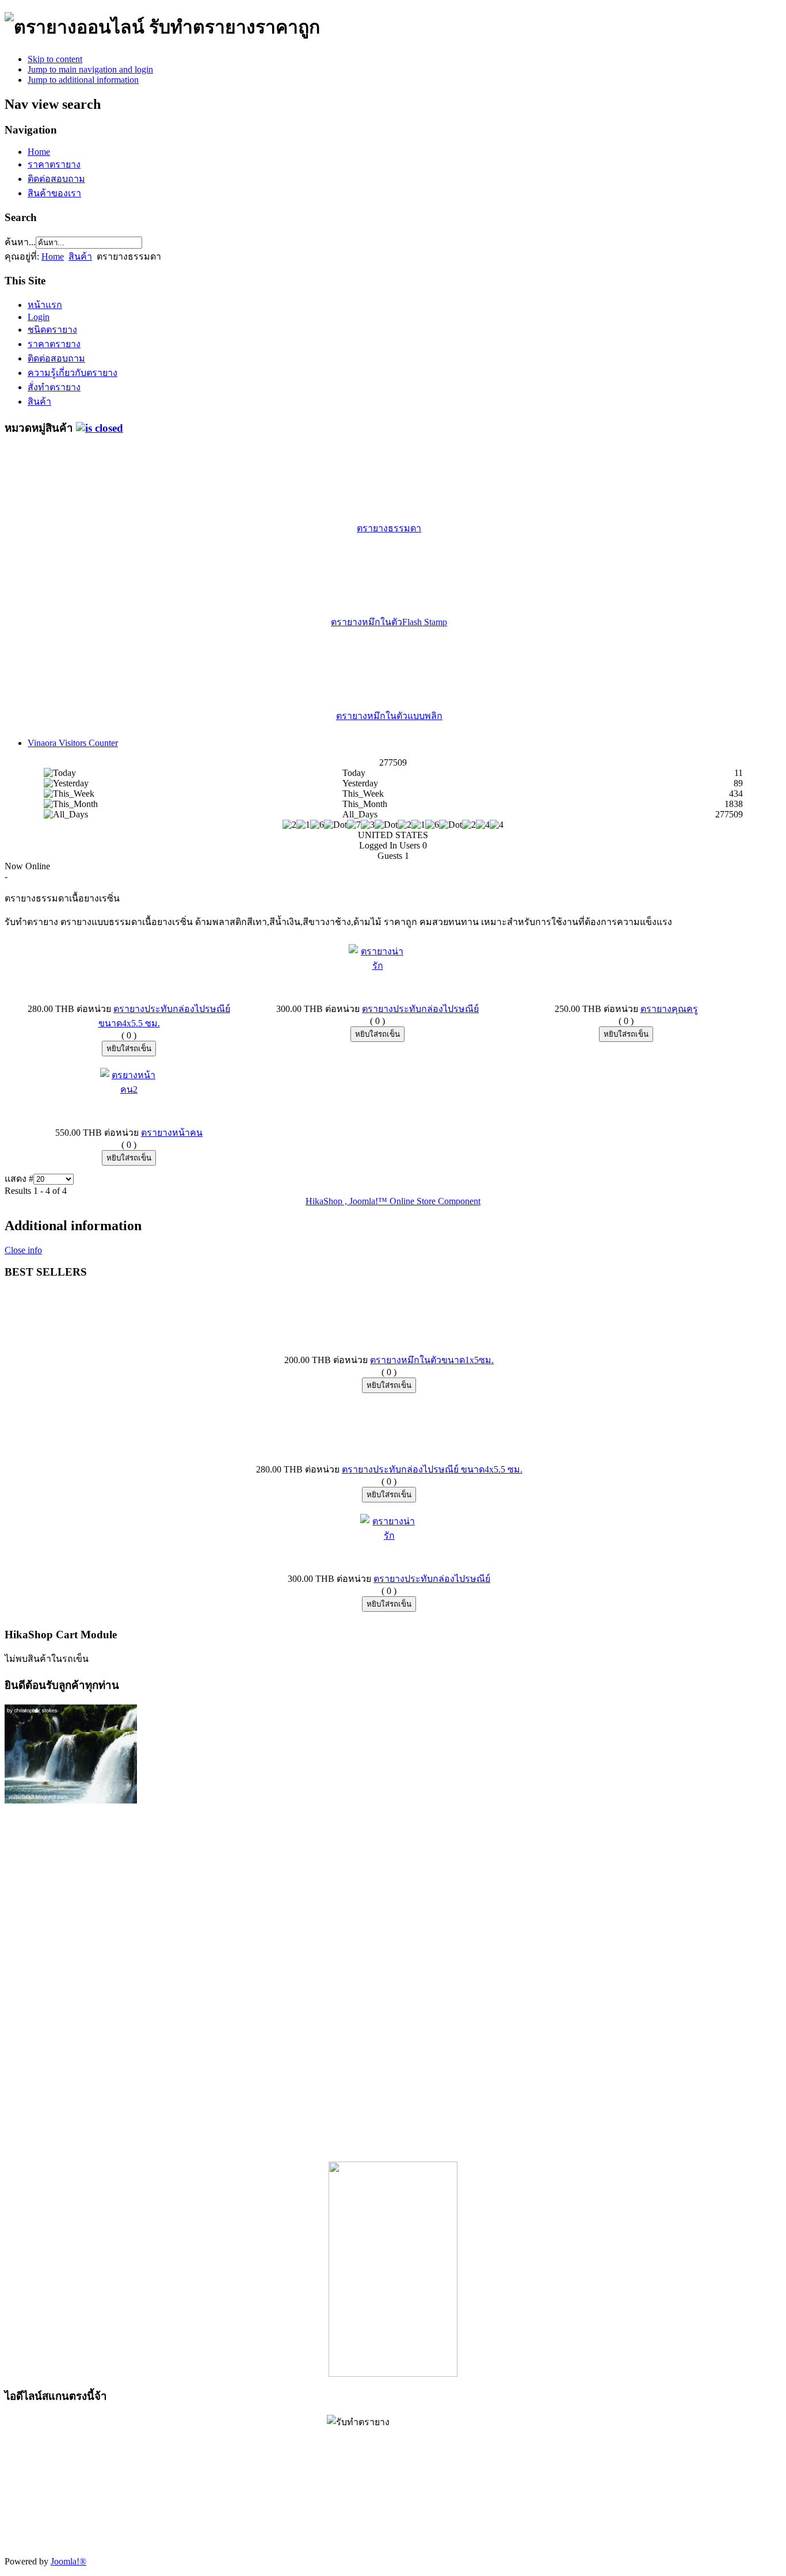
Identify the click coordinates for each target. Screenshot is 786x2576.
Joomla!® (68, 2561)
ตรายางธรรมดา (389, 528)
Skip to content (55, 59)
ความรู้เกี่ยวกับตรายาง (73, 373)
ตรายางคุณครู (669, 1009)
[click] (100, 428)
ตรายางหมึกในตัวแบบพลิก (389, 716)
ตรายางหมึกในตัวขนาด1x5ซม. (432, 1360)
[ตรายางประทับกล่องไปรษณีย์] (377, 966)
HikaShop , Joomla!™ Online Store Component (393, 1201)
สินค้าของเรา (54, 193)
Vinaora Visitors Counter (73, 743)
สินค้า (80, 256)
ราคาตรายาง (54, 164)
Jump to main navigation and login (90, 69)
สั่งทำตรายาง (54, 387)
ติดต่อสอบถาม (56, 179)
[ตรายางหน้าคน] (129, 1089)
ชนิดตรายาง (52, 330)
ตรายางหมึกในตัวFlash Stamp (389, 622)
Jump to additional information (83, 80)
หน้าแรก (45, 305)
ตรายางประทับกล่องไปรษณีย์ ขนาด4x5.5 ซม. (432, 1469)
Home (39, 152)
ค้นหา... (20, 242)
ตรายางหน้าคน (172, 1133)
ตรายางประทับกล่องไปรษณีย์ (420, 1009)
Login (39, 317)
